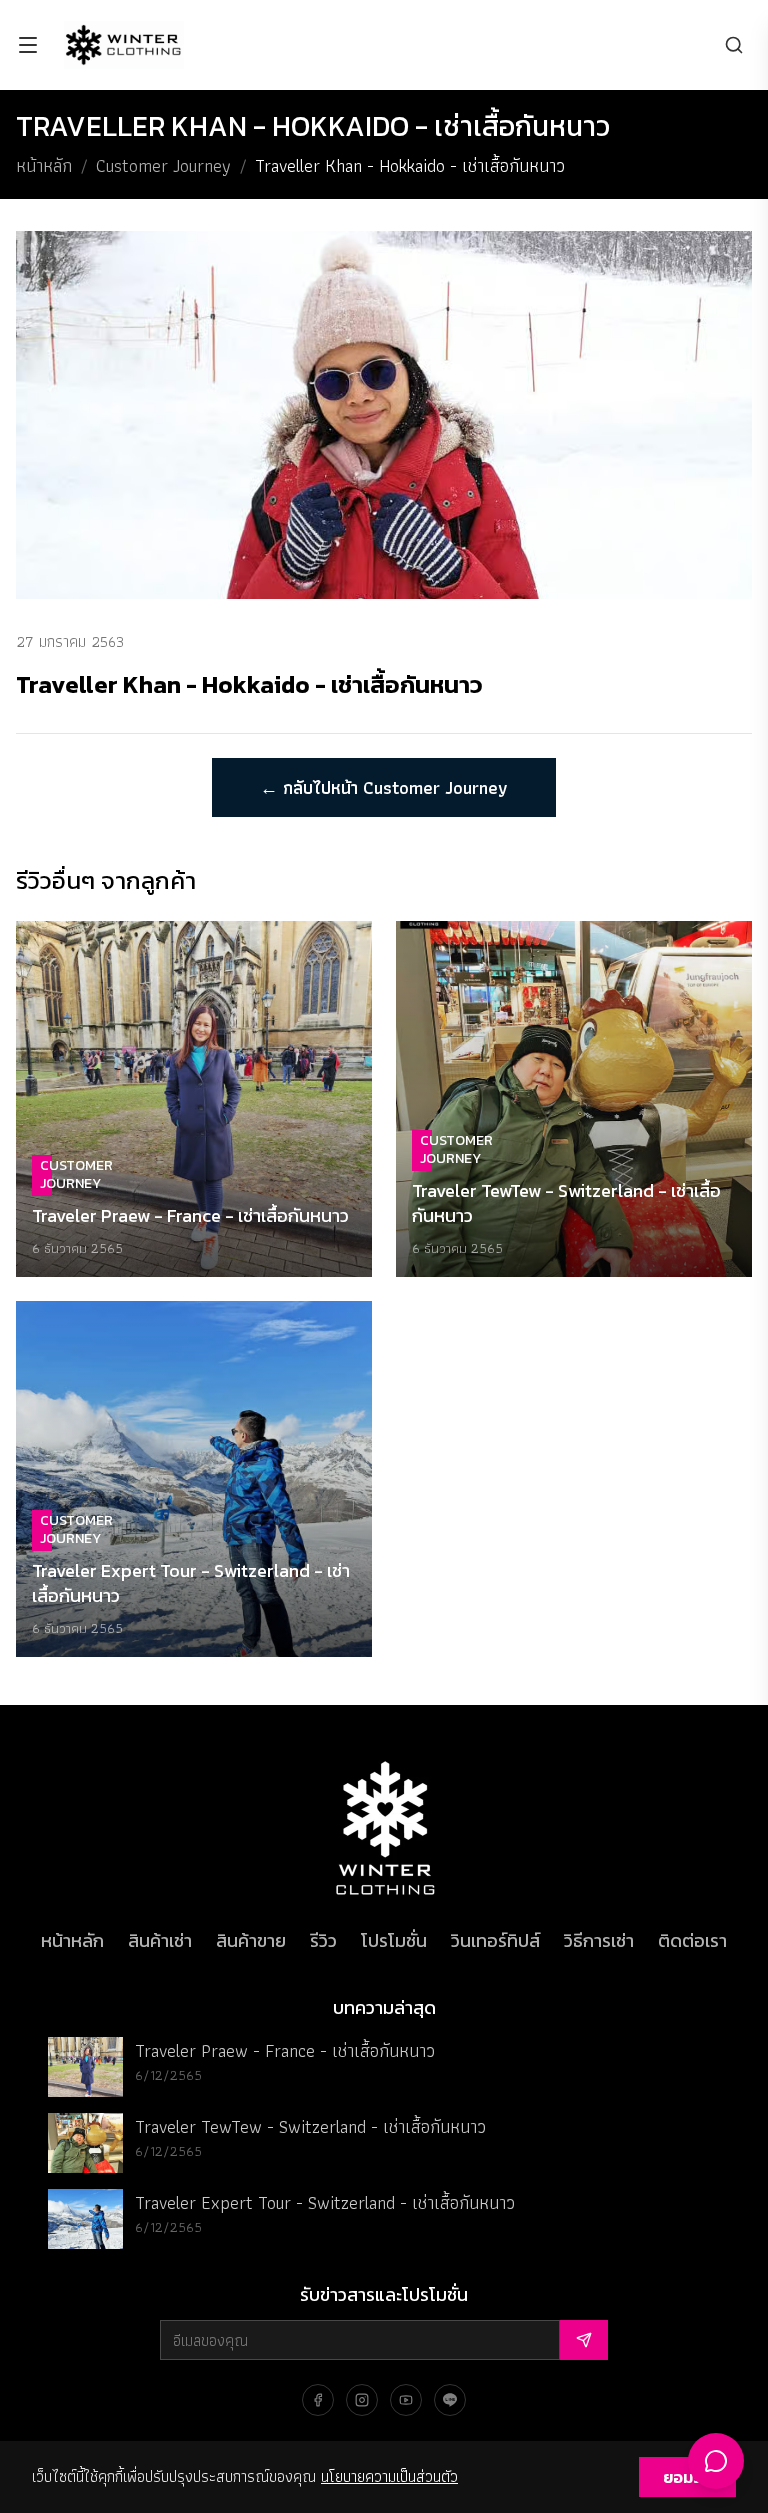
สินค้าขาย (251, 1940)
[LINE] (450, 2400)
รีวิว (323, 1940)
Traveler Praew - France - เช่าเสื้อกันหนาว (285, 2050)
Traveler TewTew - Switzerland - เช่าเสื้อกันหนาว (310, 2126)
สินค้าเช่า (160, 1940)
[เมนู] (28, 45)
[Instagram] (362, 2400)
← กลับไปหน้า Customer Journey (384, 787)
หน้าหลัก (44, 165)
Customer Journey (163, 165)
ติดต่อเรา (692, 1940)
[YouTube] (406, 2400)
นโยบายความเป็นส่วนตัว (389, 2476)
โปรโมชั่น (394, 1940)
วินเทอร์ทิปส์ (495, 1940)
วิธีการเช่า (599, 1940)
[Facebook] (318, 2400)
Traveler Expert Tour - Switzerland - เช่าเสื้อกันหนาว (325, 2202)
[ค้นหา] (734, 45)
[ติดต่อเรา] (716, 2461)
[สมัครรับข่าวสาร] (584, 2340)
